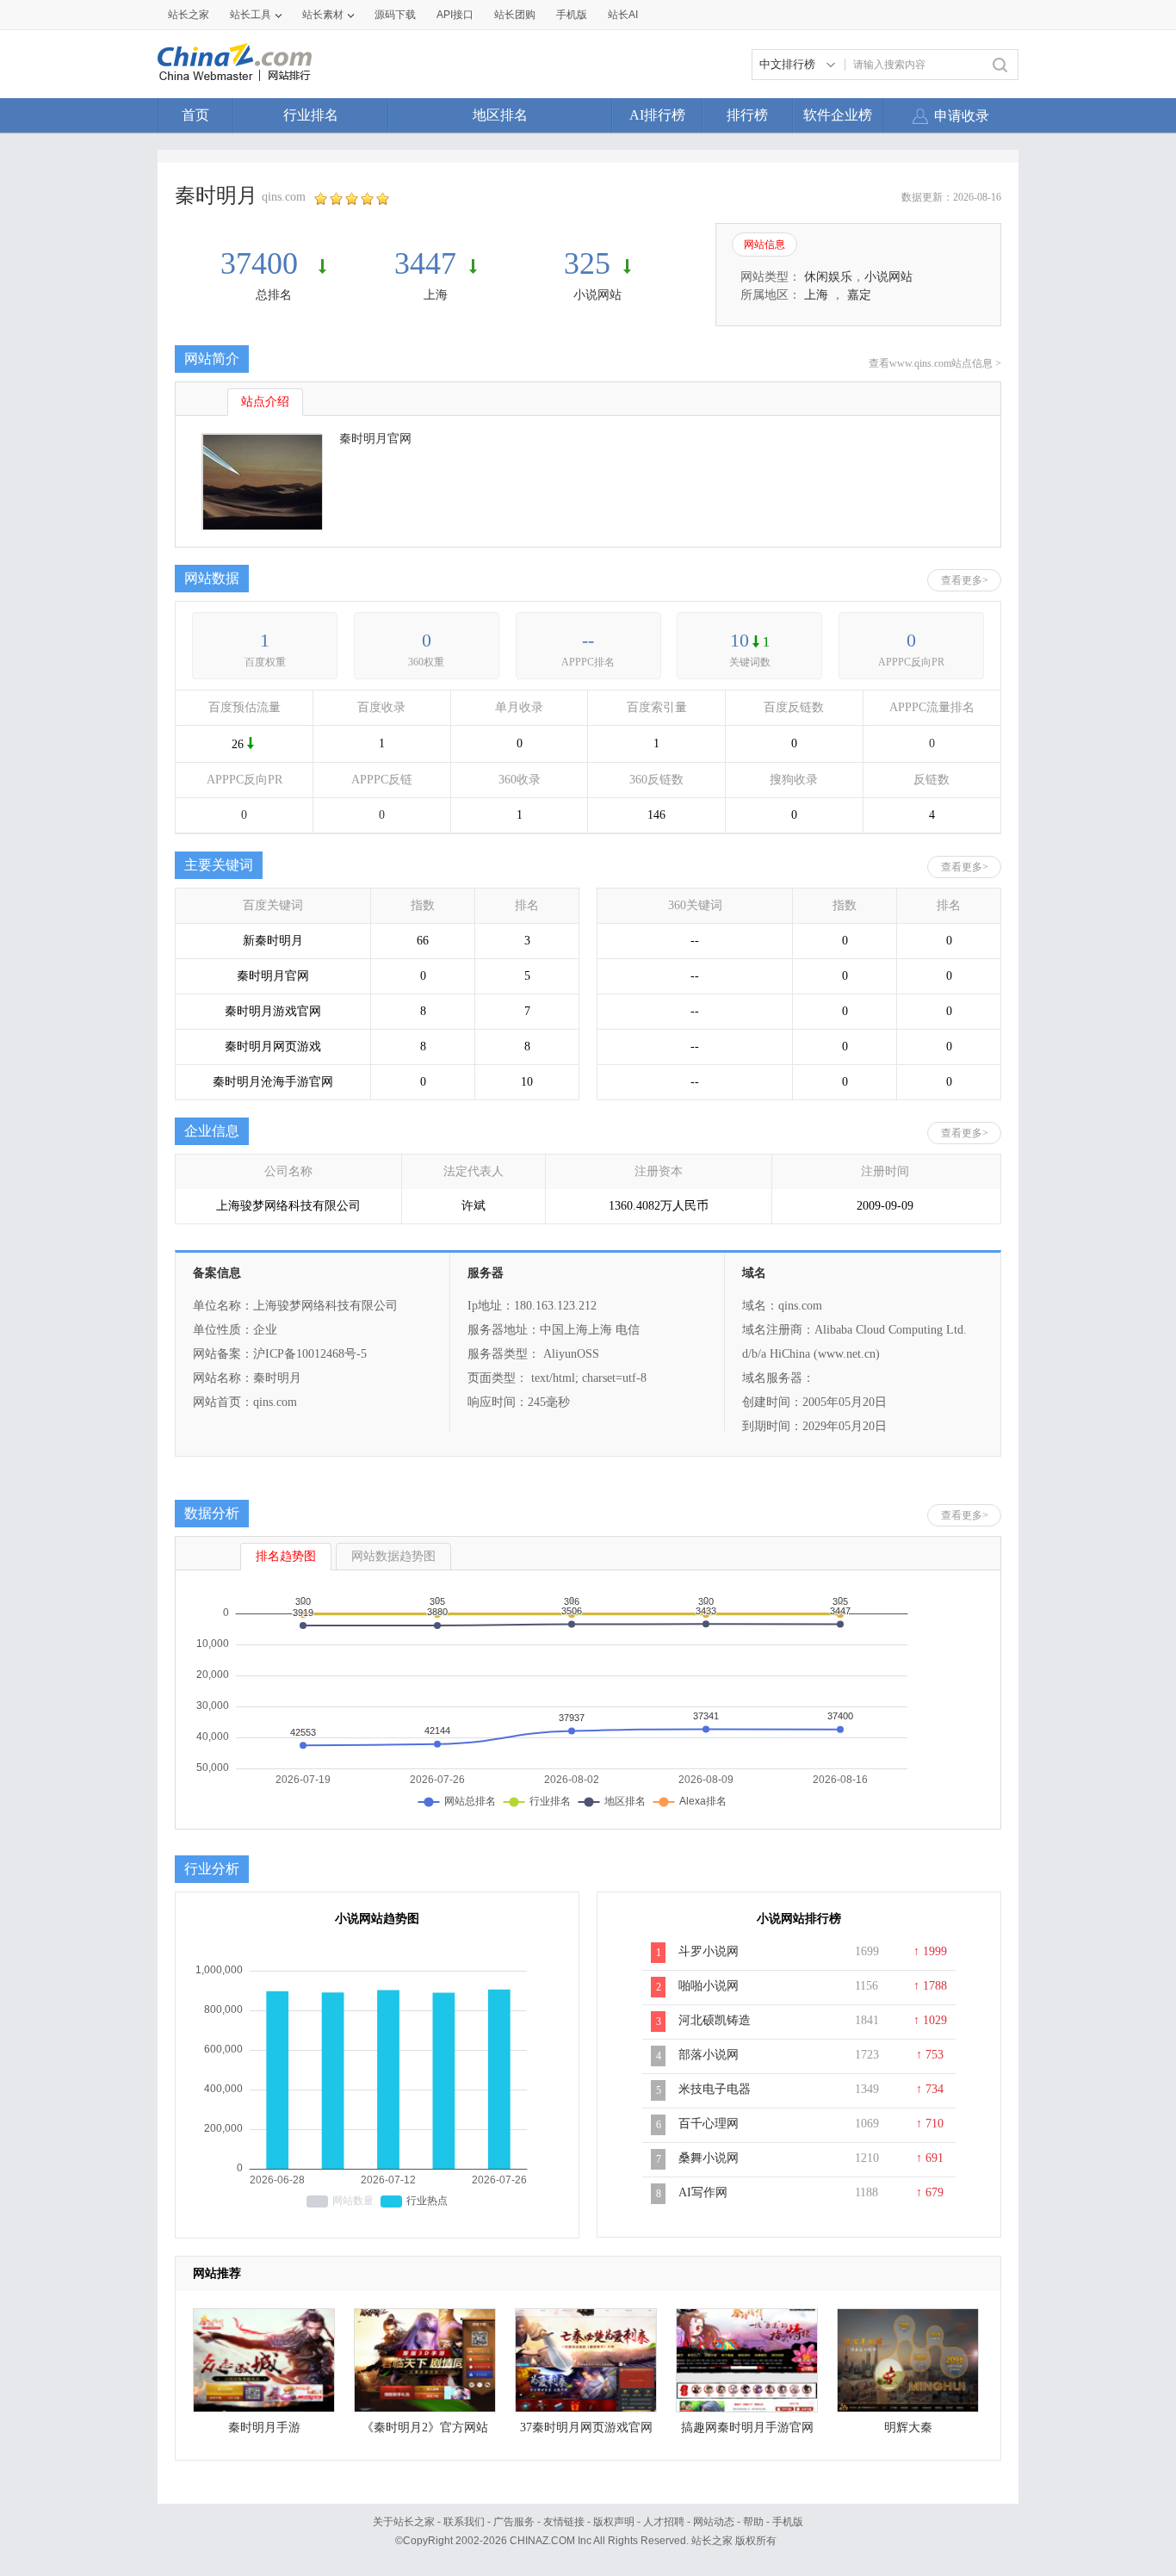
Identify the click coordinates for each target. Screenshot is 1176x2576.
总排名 (274, 295)
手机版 (788, 2522)
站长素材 (323, 15)
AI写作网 (703, 2192)
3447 (425, 263)
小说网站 (597, 295)
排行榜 (747, 115)
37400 (263, 263)
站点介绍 (265, 402)
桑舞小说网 (709, 2158)
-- (588, 640)
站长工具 (251, 15)
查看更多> (965, 580)
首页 (195, 115)
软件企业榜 (838, 115)
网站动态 (714, 2522)
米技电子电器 (715, 2089)
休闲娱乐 (828, 277)
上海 (436, 295)
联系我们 (464, 2522)
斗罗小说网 (709, 1951)
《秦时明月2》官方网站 (425, 2427)
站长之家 (189, 15)
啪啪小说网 (709, 1986)
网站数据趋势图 (393, 1556)
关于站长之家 (404, 2522)
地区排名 (500, 115)
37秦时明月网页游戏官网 (586, 2427)
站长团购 (515, 15)
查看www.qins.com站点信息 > (935, 363)
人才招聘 (664, 2522)
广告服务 (514, 2522)
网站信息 (764, 245)
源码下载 (395, 15)
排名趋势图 (286, 1556)
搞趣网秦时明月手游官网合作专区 (747, 2432)
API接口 (455, 15)
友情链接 (564, 2522)
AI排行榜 (657, 115)
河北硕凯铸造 (715, 2020)
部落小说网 (709, 2055)
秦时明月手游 (264, 2427)
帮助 (753, 2522)
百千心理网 (709, 2124)
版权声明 (614, 2522)
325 (587, 263)
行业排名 (311, 115)
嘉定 (859, 295)
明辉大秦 (908, 2427)
